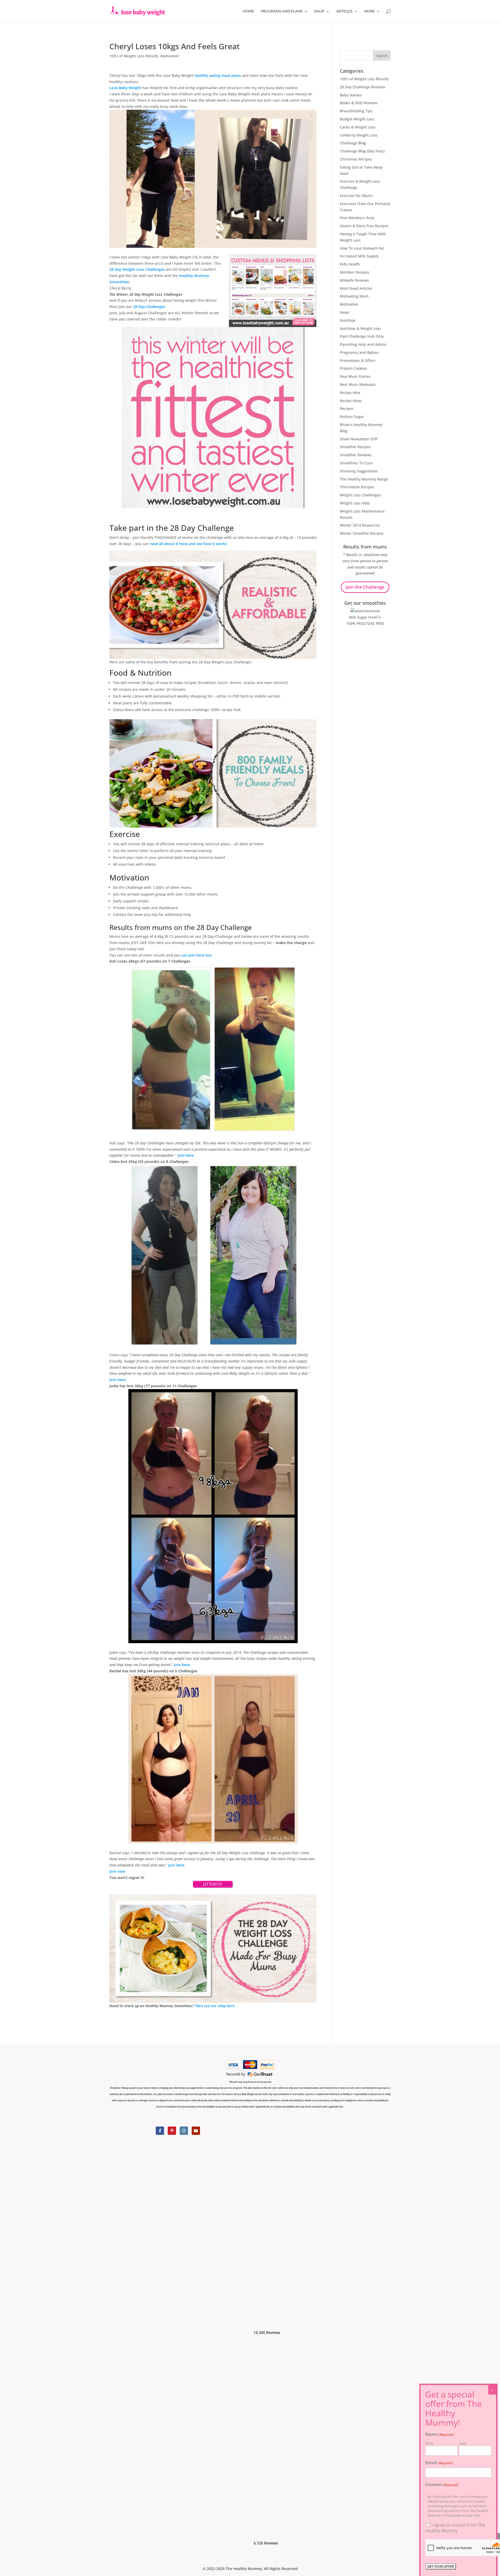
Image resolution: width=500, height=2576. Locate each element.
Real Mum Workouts (358, 384)
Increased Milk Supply (359, 256)
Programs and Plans (282, 11)
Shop (319, 11)
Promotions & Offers (358, 360)
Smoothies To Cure (356, 463)
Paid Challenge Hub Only (362, 336)
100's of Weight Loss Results (134, 56)
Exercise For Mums (356, 196)
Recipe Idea (350, 393)
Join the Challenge (365, 587)
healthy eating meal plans (218, 75)
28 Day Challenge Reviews (362, 87)
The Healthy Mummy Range (364, 479)
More (370, 11)
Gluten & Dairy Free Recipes (364, 226)
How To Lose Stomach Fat (362, 248)
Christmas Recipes (356, 159)
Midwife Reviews (354, 280)
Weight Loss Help (355, 503)
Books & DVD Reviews (359, 103)
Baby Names (351, 95)
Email (439, 2463)
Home (249, 11)
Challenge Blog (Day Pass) (362, 151)
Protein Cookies (354, 368)
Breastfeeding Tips (356, 111)
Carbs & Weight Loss (358, 127)
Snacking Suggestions (359, 471)
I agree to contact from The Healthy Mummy (455, 2528)
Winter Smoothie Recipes (362, 533)
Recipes (347, 408)
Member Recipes (355, 272)
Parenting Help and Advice (363, 344)
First (429, 2443)
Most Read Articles (356, 288)
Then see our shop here (215, 2006)
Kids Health (350, 264)
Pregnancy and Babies (359, 352)
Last (463, 2443)
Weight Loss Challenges (360, 495)
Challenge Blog (353, 143)
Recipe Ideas (351, 401)
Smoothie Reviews (356, 455)
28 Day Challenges (149, 307)
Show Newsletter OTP (359, 439)
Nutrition (348, 320)
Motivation (170, 56)
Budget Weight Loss (357, 119)
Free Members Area (357, 218)
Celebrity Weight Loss (359, 135)
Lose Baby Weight (125, 88)
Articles (344, 11)
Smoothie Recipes (355, 447)
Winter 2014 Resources (360, 525)
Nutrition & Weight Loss (361, 328)
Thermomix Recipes (357, 487)
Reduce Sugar (352, 417)
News (345, 312)
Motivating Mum (354, 296)
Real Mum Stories (355, 376)
